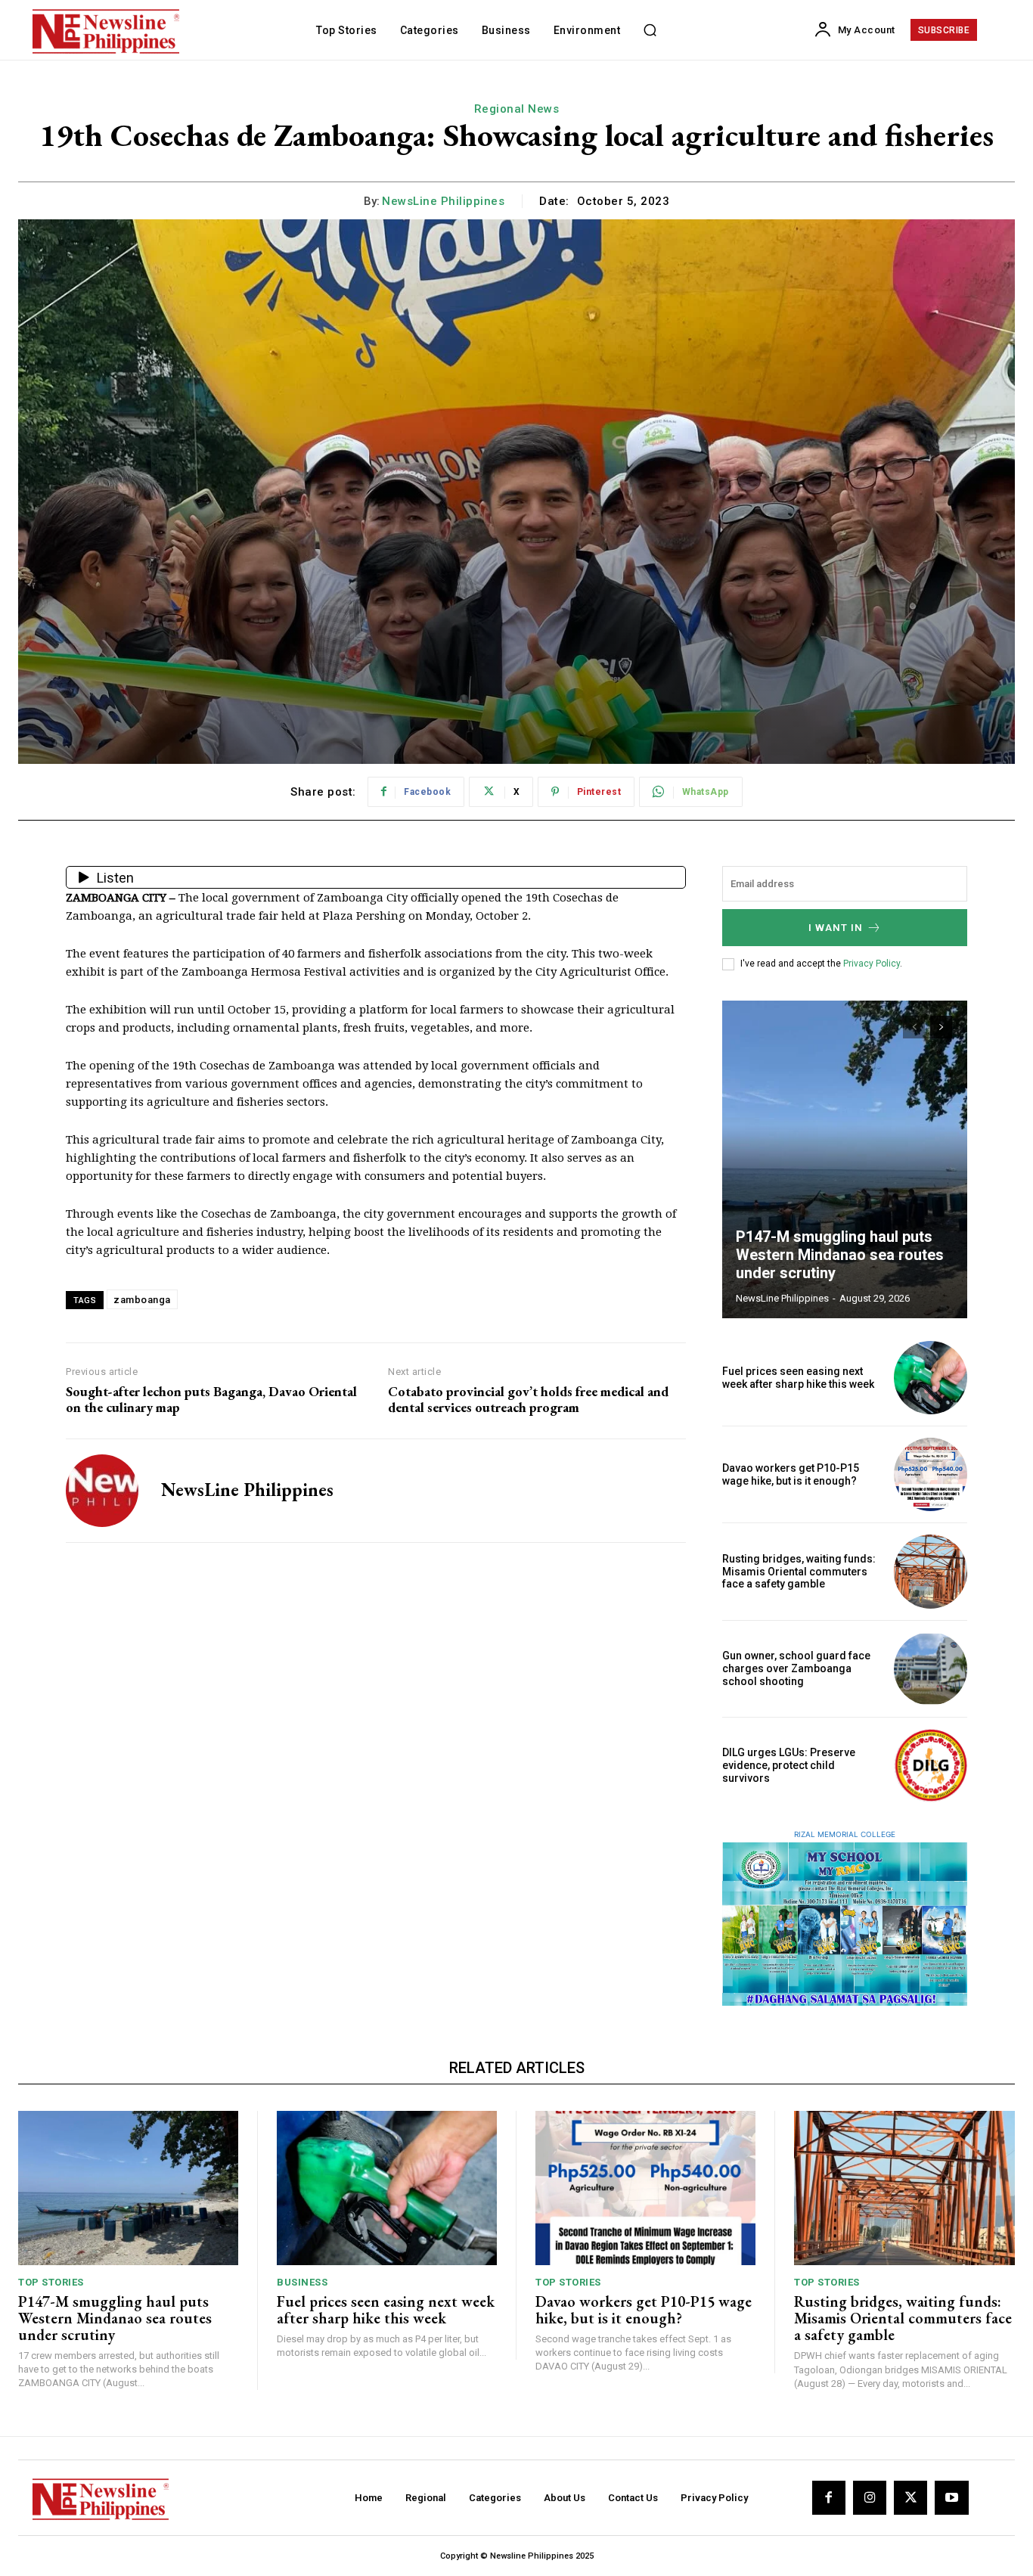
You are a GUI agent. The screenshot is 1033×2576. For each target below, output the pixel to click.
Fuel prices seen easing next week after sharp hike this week (798, 1378)
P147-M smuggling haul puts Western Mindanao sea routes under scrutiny (840, 1255)
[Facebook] (829, 2497)
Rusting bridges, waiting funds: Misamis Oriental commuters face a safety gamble (799, 1572)
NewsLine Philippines (443, 201)
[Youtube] (951, 2497)
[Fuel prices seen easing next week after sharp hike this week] (931, 1378)
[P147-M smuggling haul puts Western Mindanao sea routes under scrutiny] (845, 1159)
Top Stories (51, 2282)
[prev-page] (914, 1027)
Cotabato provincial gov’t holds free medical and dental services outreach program (528, 1400)
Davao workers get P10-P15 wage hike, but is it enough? (791, 1474)
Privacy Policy (872, 964)
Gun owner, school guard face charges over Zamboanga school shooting (796, 1668)
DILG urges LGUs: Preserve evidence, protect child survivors (789, 1765)
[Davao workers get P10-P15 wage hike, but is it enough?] (931, 1474)
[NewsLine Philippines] (102, 1491)
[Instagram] (870, 2497)
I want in (836, 928)
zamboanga (142, 1300)
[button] (650, 30)
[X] (910, 2497)
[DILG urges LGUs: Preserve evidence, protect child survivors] (931, 1766)
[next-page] (941, 1027)
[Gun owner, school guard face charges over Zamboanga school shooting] (931, 1669)
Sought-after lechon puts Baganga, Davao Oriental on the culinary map (211, 1400)
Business (302, 2282)
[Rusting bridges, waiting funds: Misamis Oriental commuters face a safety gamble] (931, 1571)
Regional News (517, 109)
